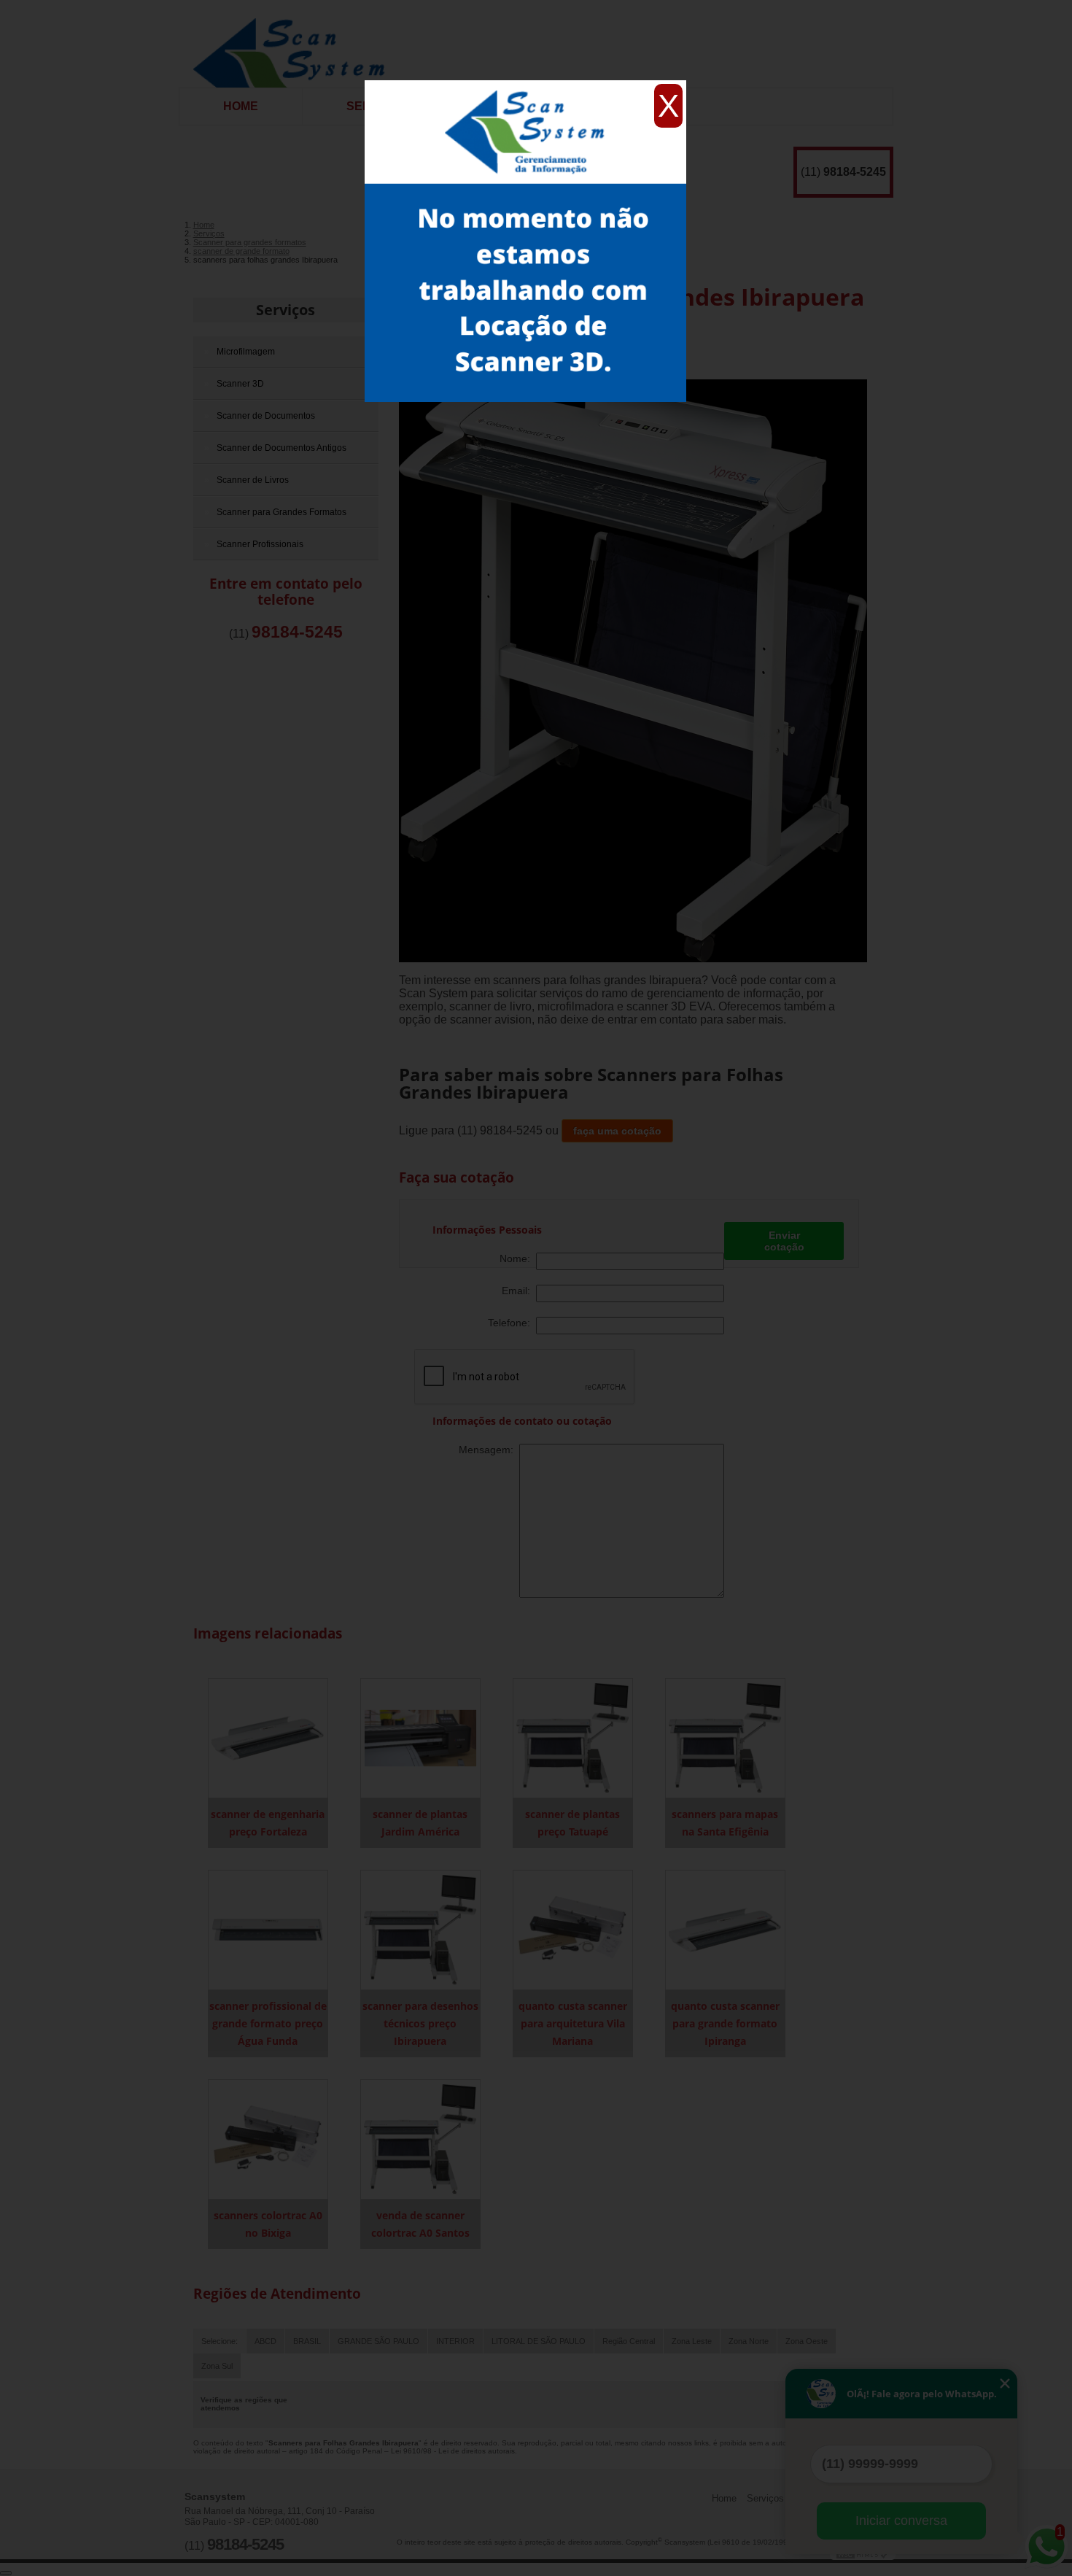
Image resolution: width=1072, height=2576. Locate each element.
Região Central (629, 2341)
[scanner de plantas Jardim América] (420, 1737)
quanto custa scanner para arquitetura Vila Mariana (573, 2023)
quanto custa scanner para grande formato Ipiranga (725, 2023)
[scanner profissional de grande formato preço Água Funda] (268, 1929)
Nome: (518, 1258)
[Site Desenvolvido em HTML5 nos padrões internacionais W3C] (863, 2554)
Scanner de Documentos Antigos (281, 448)
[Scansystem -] (294, 44)
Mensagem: (489, 1450)
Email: (519, 1291)
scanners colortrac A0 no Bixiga (268, 2224)
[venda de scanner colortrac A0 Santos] (420, 2139)
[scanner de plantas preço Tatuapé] (573, 1737)
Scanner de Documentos (266, 416)
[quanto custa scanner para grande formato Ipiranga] (725, 1929)
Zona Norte (749, 2341)
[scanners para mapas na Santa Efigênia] (725, 1737)
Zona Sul (217, 2366)
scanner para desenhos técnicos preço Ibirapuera (420, 2023)
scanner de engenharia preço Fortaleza (268, 1823)
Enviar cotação (784, 1241)
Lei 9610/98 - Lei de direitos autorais (453, 2451)
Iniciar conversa (901, 2521)
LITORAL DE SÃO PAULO (539, 2341)
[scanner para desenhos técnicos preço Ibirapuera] (420, 1929)
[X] (525, 84)
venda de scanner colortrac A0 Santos (420, 2224)
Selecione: (220, 2341)
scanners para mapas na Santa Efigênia (725, 1823)
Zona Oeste (807, 2341)
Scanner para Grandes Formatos (281, 512)
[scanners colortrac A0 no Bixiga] (268, 2139)
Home (241, 106)
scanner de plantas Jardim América (420, 1823)
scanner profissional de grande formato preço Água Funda (268, 2023)
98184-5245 (855, 172)
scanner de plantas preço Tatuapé (572, 1823)
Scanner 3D (240, 384)
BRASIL (307, 2341)
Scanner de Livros (253, 480)
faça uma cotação (617, 1131)
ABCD (265, 2341)
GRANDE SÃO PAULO (378, 2341)
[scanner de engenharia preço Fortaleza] (268, 1737)
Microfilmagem (246, 352)
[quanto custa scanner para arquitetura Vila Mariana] (573, 1929)
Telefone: (512, 1323)
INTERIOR (455, 2341)
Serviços (286, 310)
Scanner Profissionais (260, 544)
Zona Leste (692, 2341)
